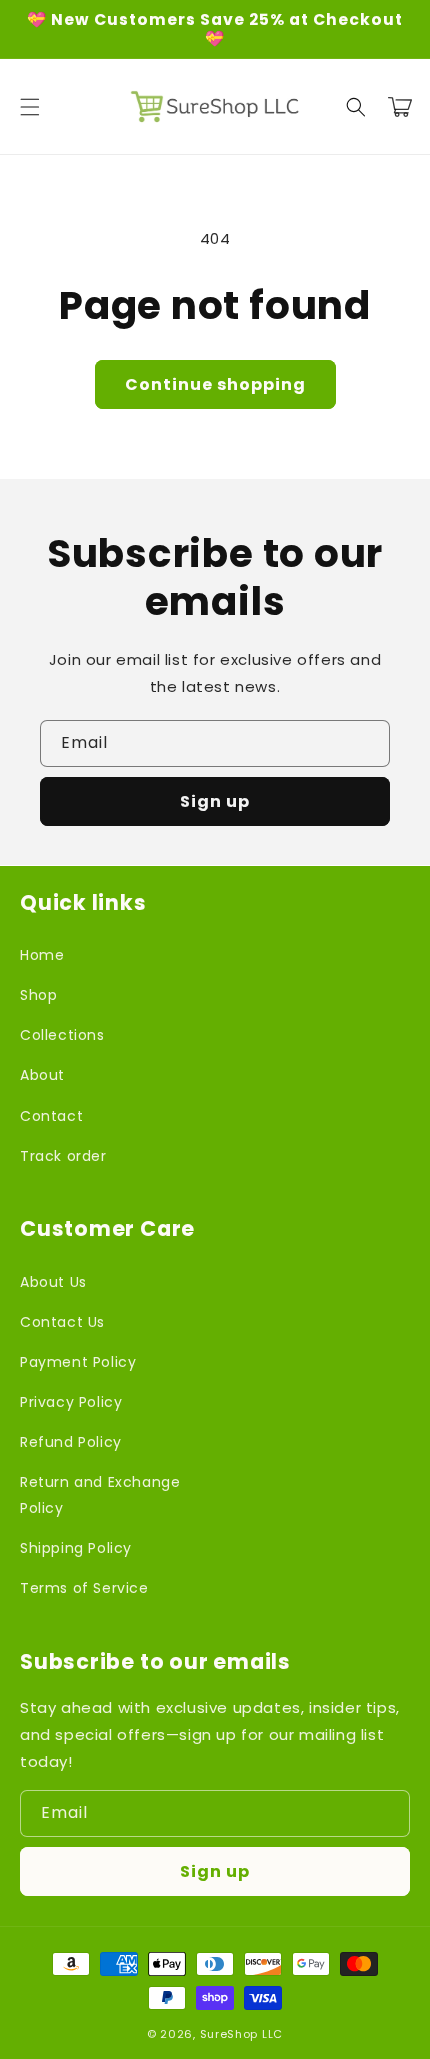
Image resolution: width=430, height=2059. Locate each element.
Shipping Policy (76, 1548)
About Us (53, 1282)
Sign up (215, 801)
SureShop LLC (241, 2034)
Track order (63, 1156)
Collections (62, 1035)
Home (42, 955)
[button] (30, 107)
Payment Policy (78, 1362)
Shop (38, 995)
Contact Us (62, 1322)
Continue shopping (215, 384)
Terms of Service (84, 1588)
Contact (51, 1116)
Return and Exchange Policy (100, 1494)
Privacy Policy (71, 1402)
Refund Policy (71, 1442)
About (42, 1075)
